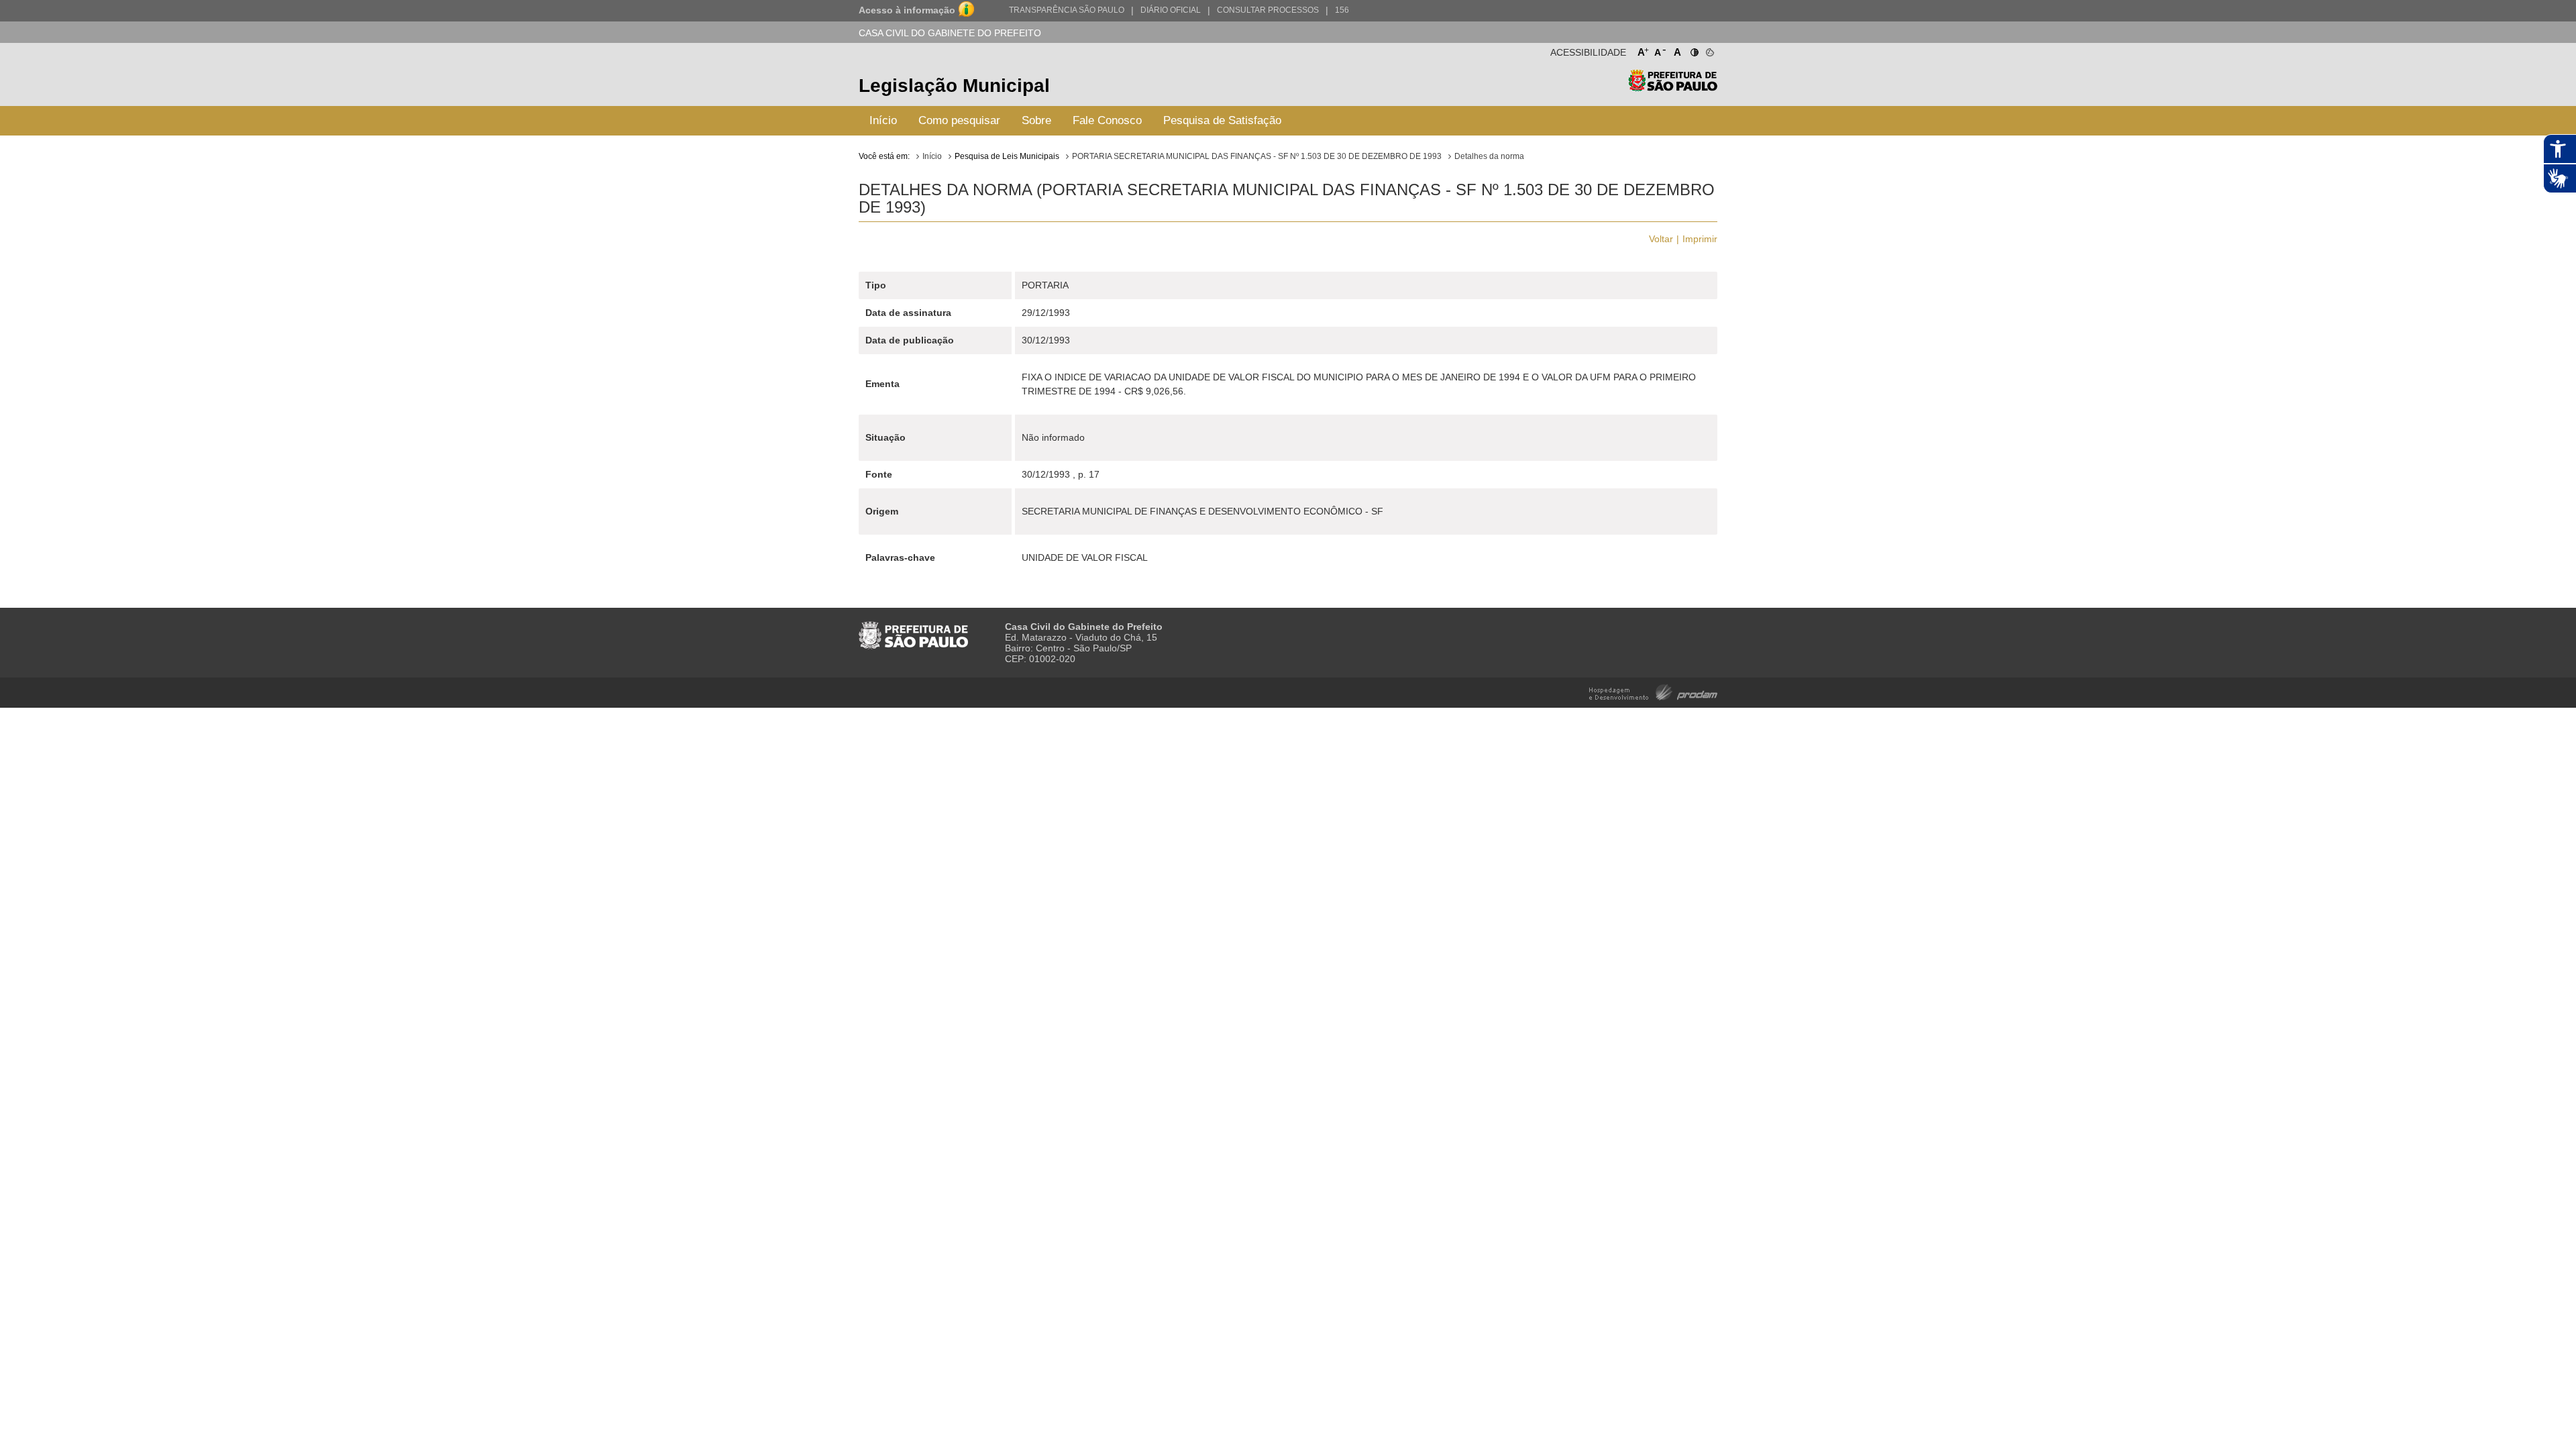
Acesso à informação (907, 10)
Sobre (1036, 120)
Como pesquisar (959, 120)
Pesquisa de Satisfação (1222, 120)
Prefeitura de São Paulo (1673, 88)
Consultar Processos (1268, 10)
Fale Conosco (1107, 120)
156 (1342, 10)
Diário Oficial (1171, 10)
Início (883, 120)
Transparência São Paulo (1067, 10)
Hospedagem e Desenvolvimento (1653, 691)
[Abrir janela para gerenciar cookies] (1709, 50)
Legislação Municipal (954, 86)
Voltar (1661, 239)
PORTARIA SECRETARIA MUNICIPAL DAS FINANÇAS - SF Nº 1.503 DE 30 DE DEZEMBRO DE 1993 (1257, 156)
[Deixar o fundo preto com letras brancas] (1694, 50)
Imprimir (1700, 239)
